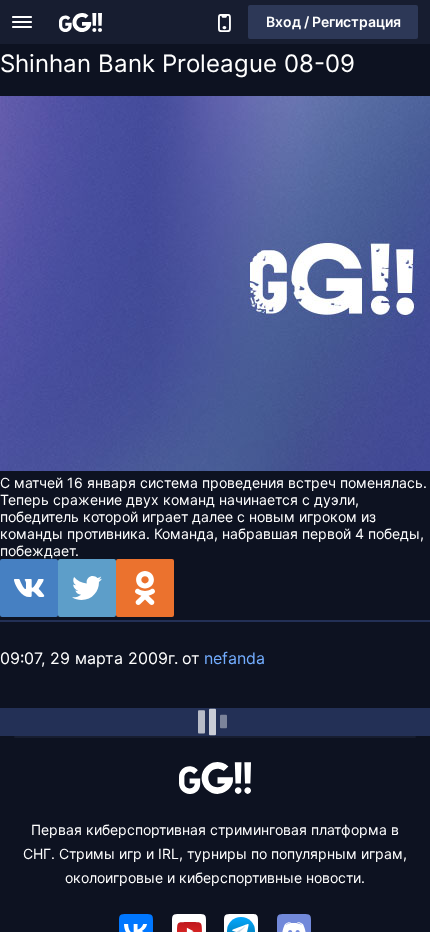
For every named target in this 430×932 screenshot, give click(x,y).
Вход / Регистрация (333, 21)
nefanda (234, 658)
